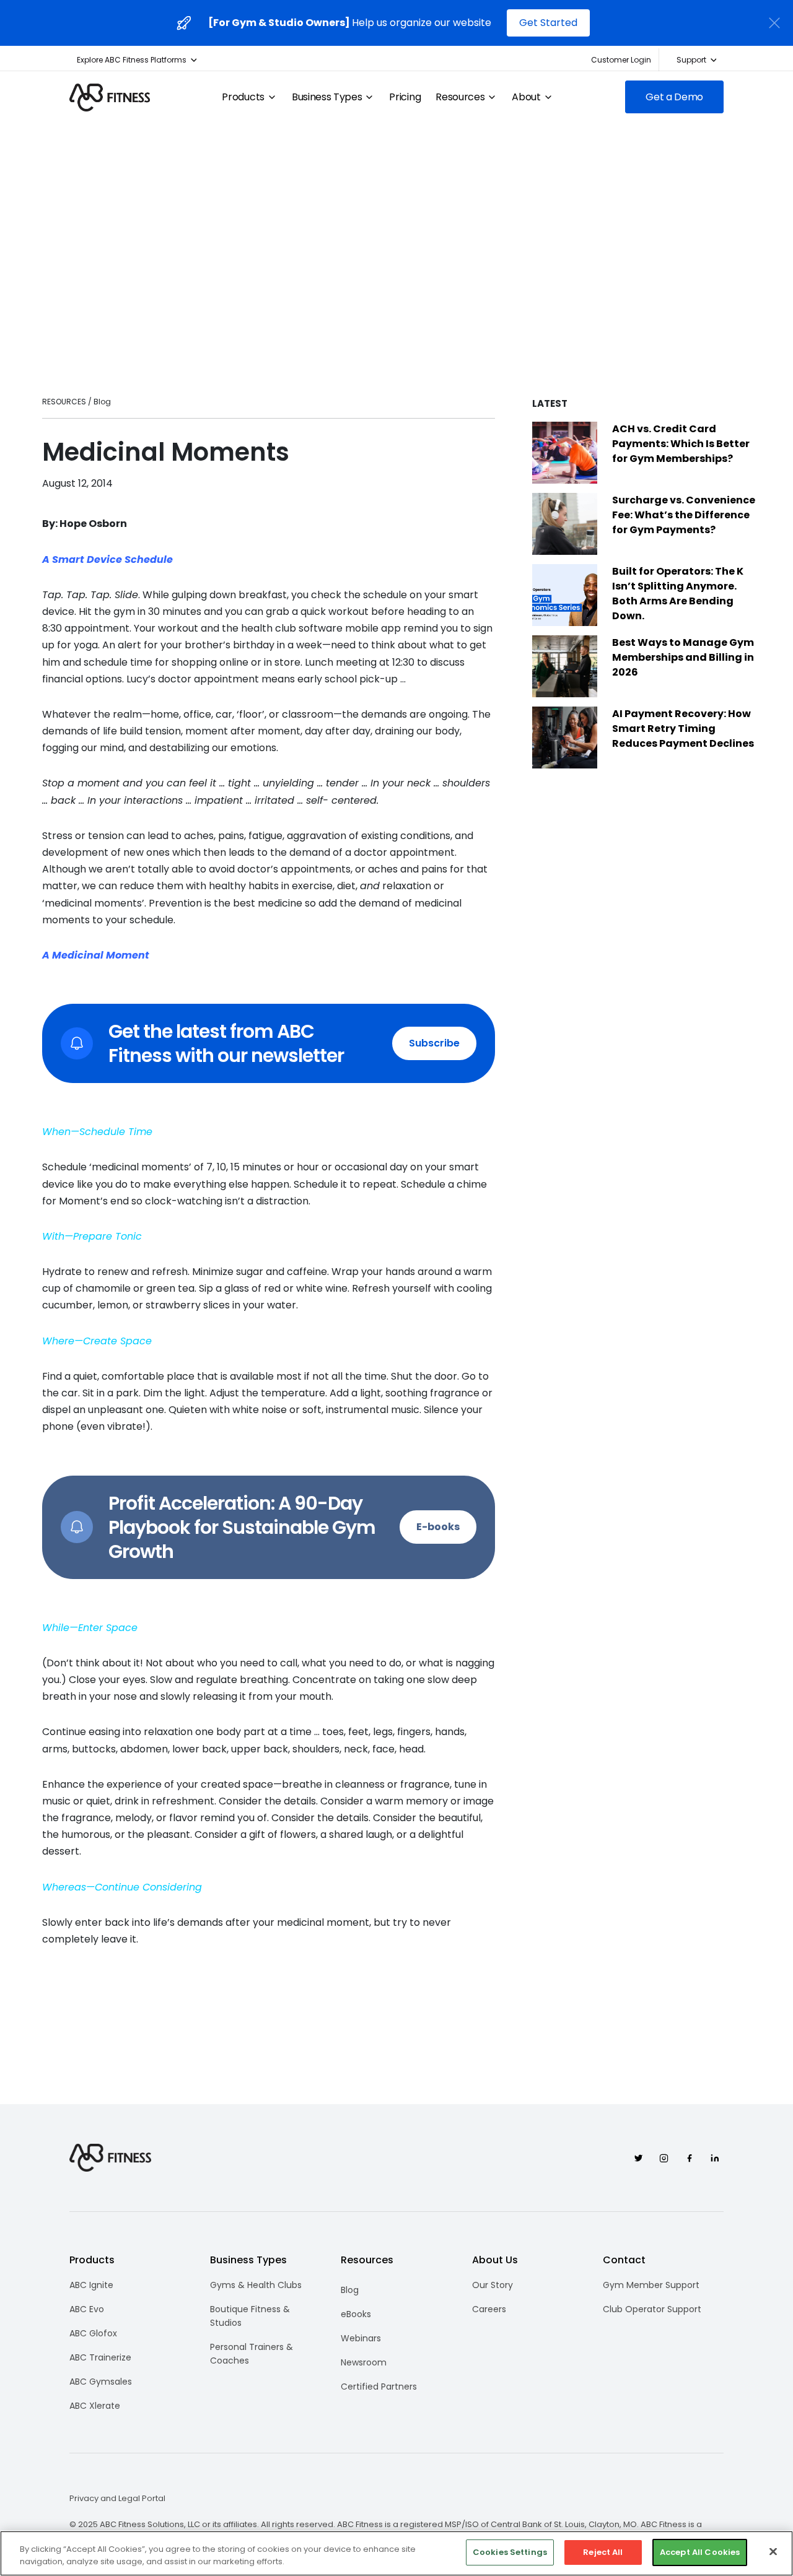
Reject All (603, 2552)
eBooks (356, 2314)
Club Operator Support (652, 2309)
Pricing (405, 97)
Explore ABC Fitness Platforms (132, 60)
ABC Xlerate (95, 2406)
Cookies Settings (510, 2552)
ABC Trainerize (100, 2357)
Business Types (327, 97)
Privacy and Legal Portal (117, 2499)
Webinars (361, 2338)
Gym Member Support (651, 2285)
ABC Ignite (91, 2285)
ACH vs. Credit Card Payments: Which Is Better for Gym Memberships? (681, 444)
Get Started (548, 23)
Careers (489, 2309)
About (526, 97)
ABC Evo (87, 2309)
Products (243, 97)
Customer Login (621, 60)
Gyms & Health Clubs (256, 2285)
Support (691, 60)
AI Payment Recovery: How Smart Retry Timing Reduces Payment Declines (683, 729)
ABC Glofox (93, 2333)
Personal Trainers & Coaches (252, 2354)
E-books (438, 1527)
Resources (460, 97)
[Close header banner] (774, 23)
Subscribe (434, 1043)
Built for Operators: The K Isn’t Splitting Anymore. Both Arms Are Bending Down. (678, 594)
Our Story (493, 2285)
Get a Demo (674, 97)
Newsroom (364, 2362)
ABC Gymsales (101, 2382)
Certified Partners (379, 2387)
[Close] (773, 2551)
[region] (396, 2553)
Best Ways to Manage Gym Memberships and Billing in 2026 (683, 657)
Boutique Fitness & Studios (250, 2316)
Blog (350, 2290)
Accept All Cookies (700, 2552)
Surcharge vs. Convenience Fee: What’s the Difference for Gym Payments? (684, 515)
